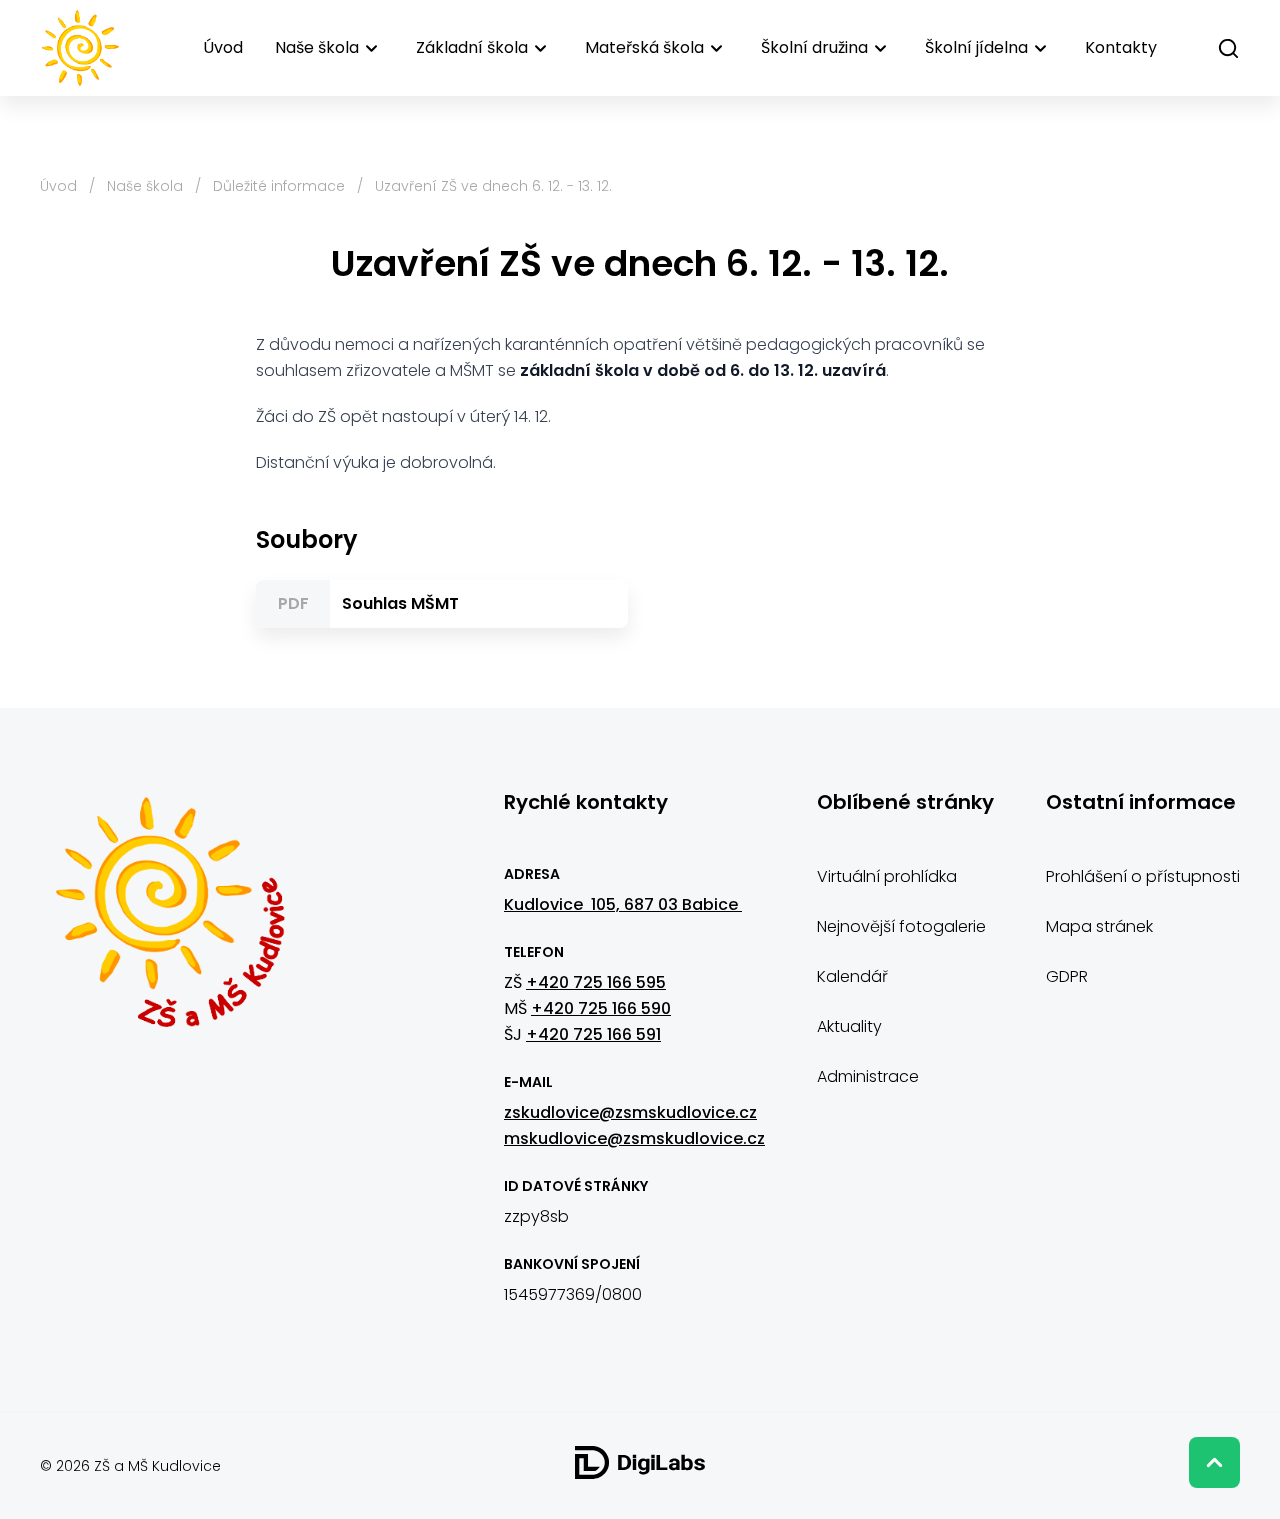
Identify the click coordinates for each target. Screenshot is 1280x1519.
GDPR (1067, 976)
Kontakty (1121, 47)
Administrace (868, 1076)
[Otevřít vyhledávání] (1228, 48)
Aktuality (849, 1026)
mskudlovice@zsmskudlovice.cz (634, 1138)
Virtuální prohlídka (887, 876)
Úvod (223, 47)
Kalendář (852, 976)
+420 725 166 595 (596, 982)
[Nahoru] (1214, 1462)
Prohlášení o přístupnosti (1143, 876)
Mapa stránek (1099, 926)
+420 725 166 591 (593, 1034)
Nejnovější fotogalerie (901, 926)
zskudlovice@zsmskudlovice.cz (630, 1112)
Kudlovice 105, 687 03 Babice (623, 904)
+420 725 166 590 (601, 1008)
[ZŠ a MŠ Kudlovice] (169, 924)
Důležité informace (279, 186)
